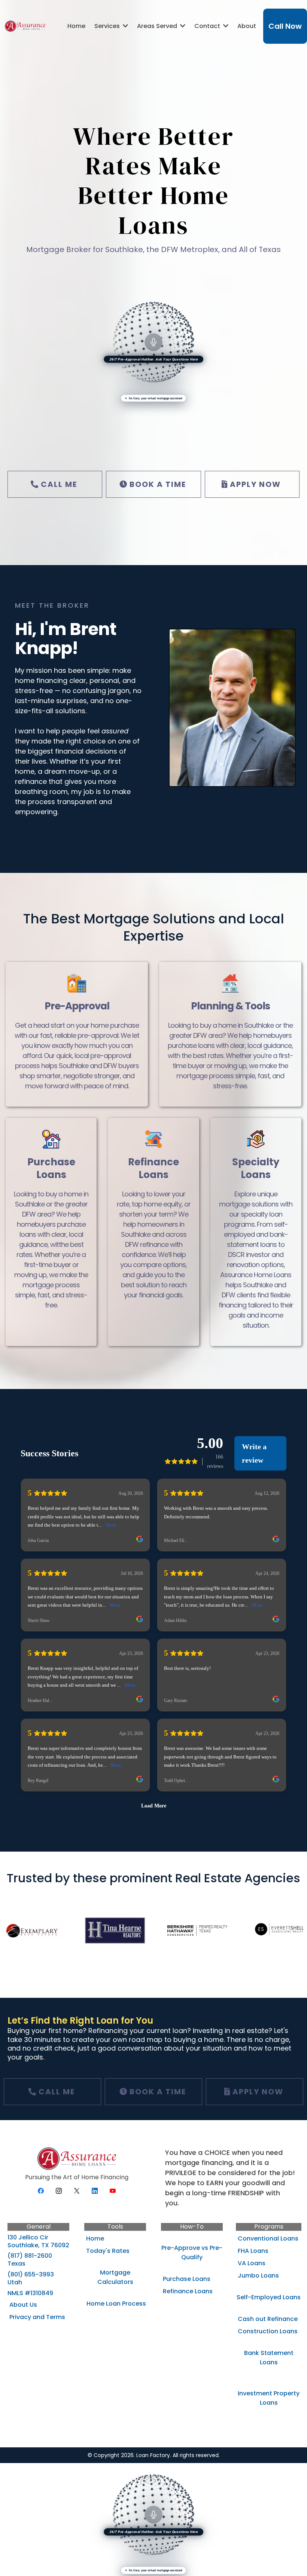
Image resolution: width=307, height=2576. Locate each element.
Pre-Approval (77, 1006)
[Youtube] (113, 2191)
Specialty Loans (256, 1168)
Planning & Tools (230, 1006)
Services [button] (108, 26)
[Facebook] (41, 2191)
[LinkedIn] (95, 2191)
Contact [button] (208, 26)
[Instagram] (59, 2191)
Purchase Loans (51, 1168)
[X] (77, 2191)
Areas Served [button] (158, 26)
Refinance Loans (153, 1168)
